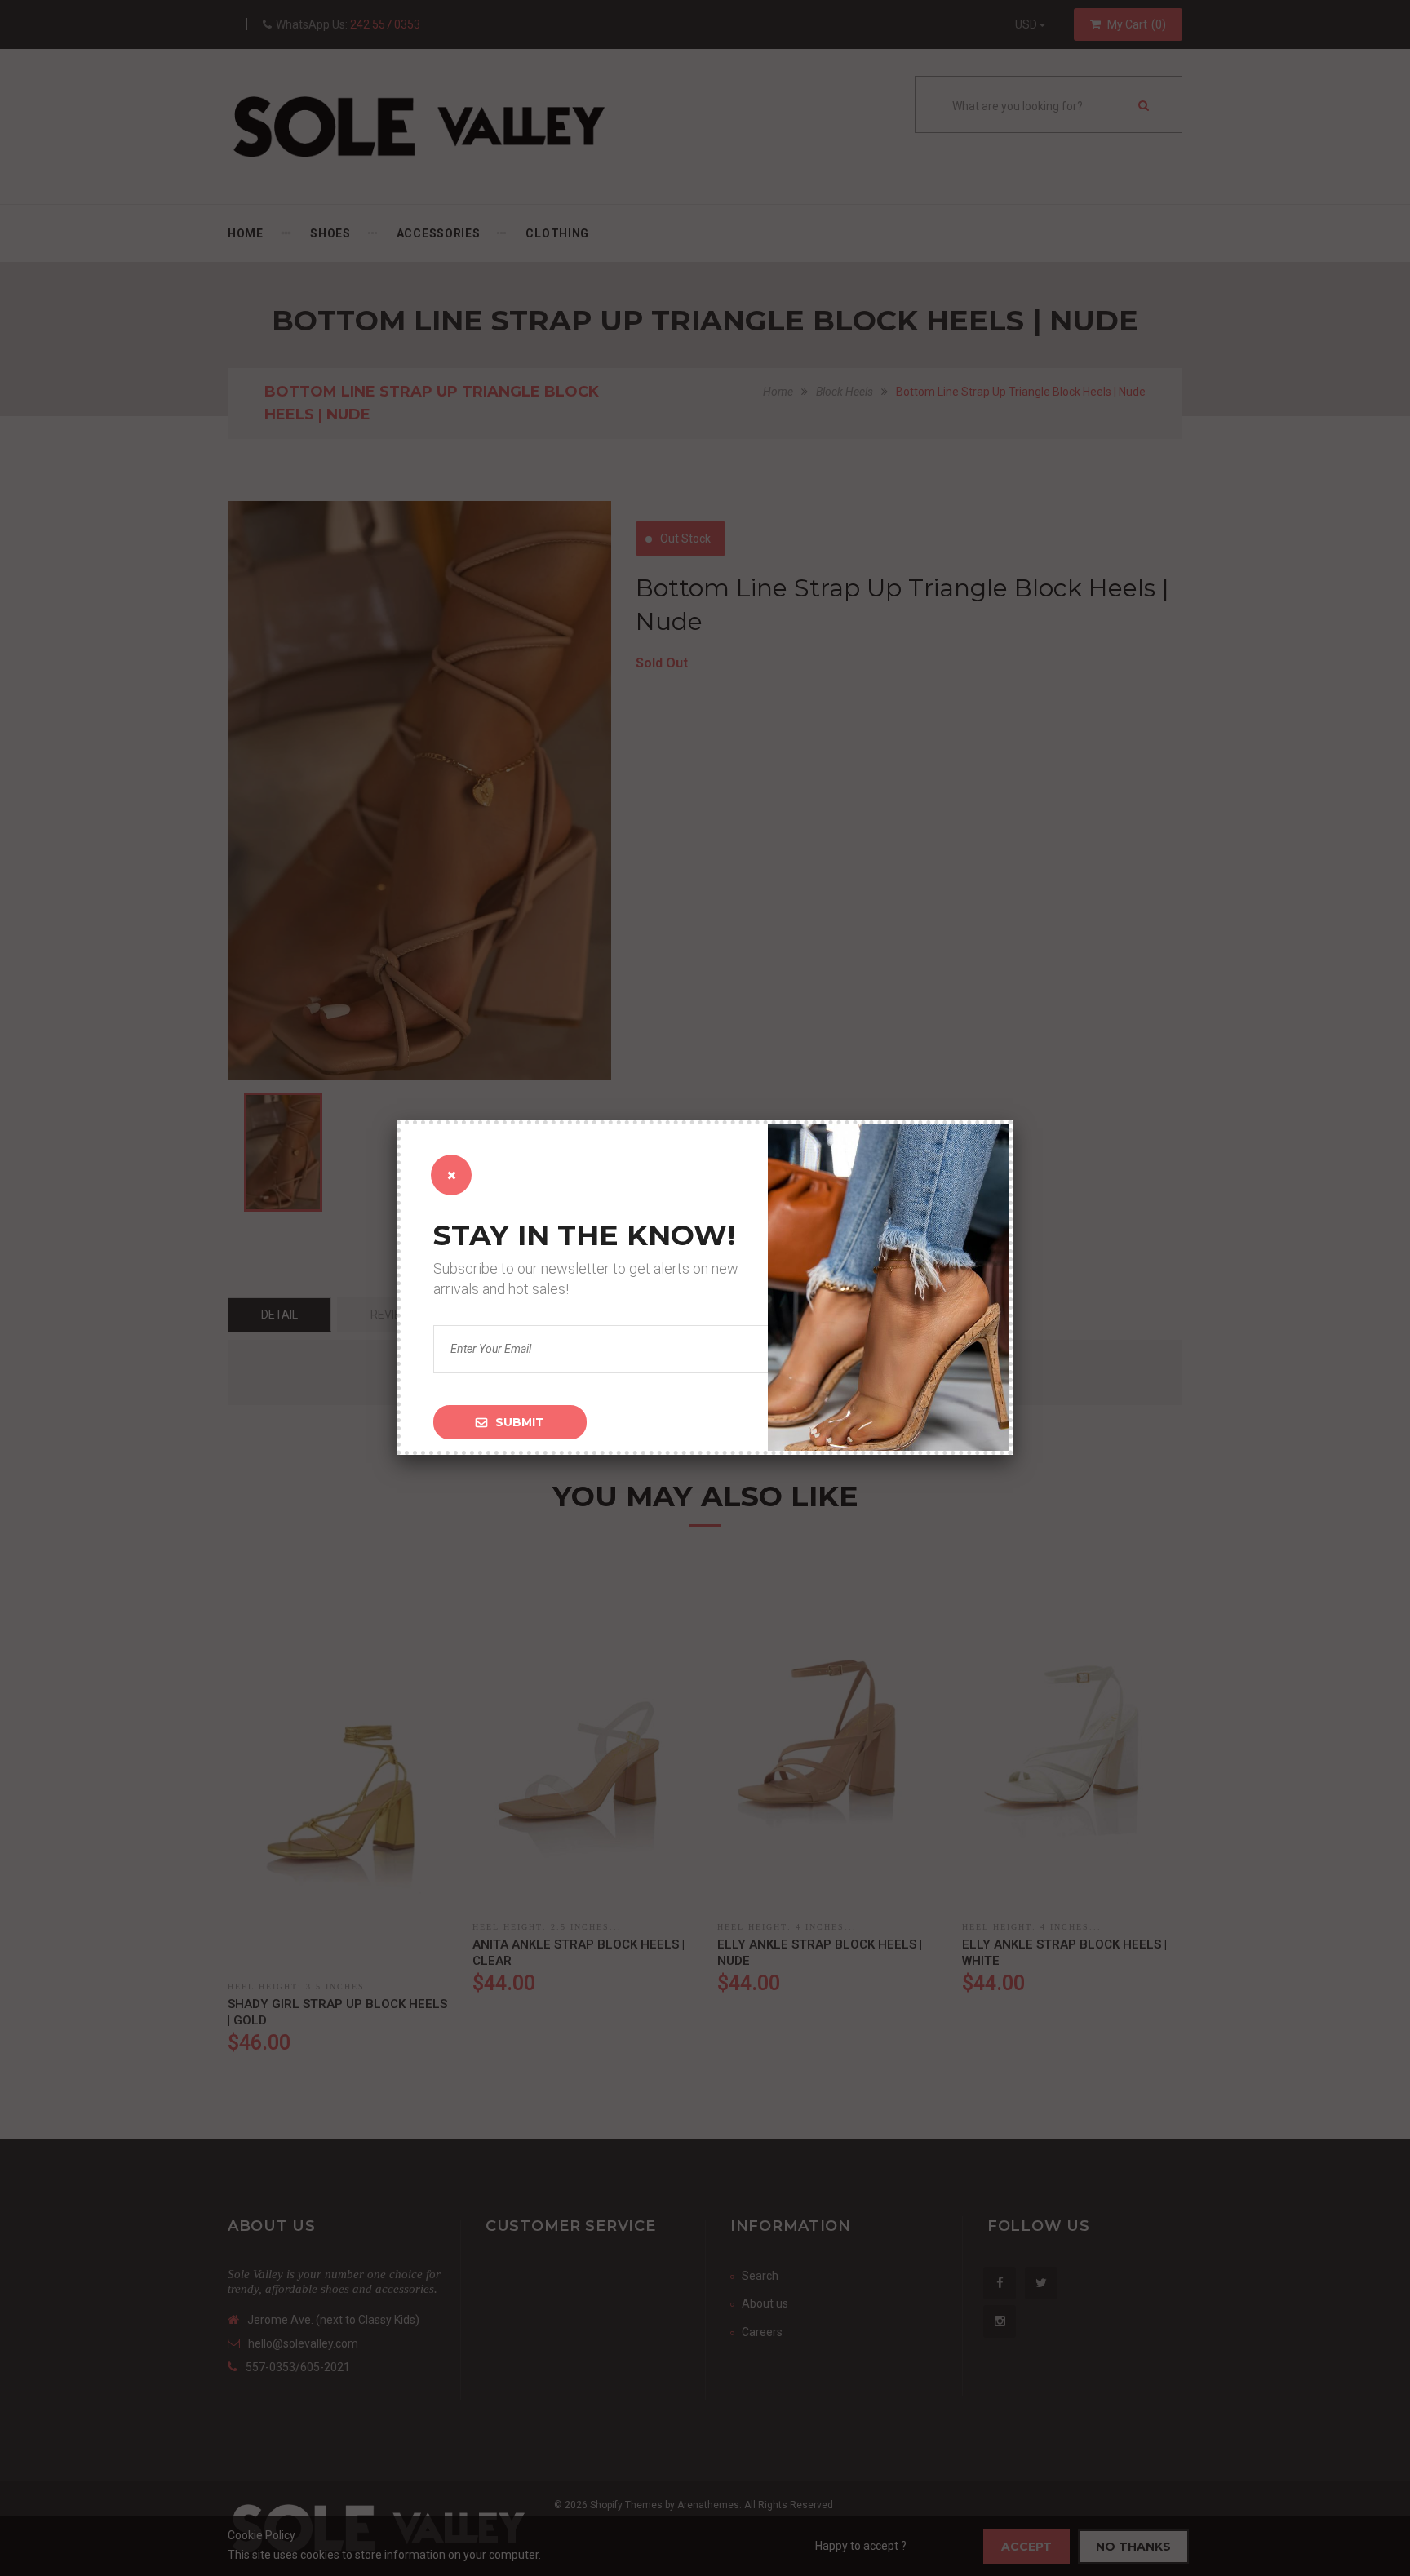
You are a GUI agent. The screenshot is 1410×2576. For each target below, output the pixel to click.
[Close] (451, 1175)
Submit (520, 1422)
